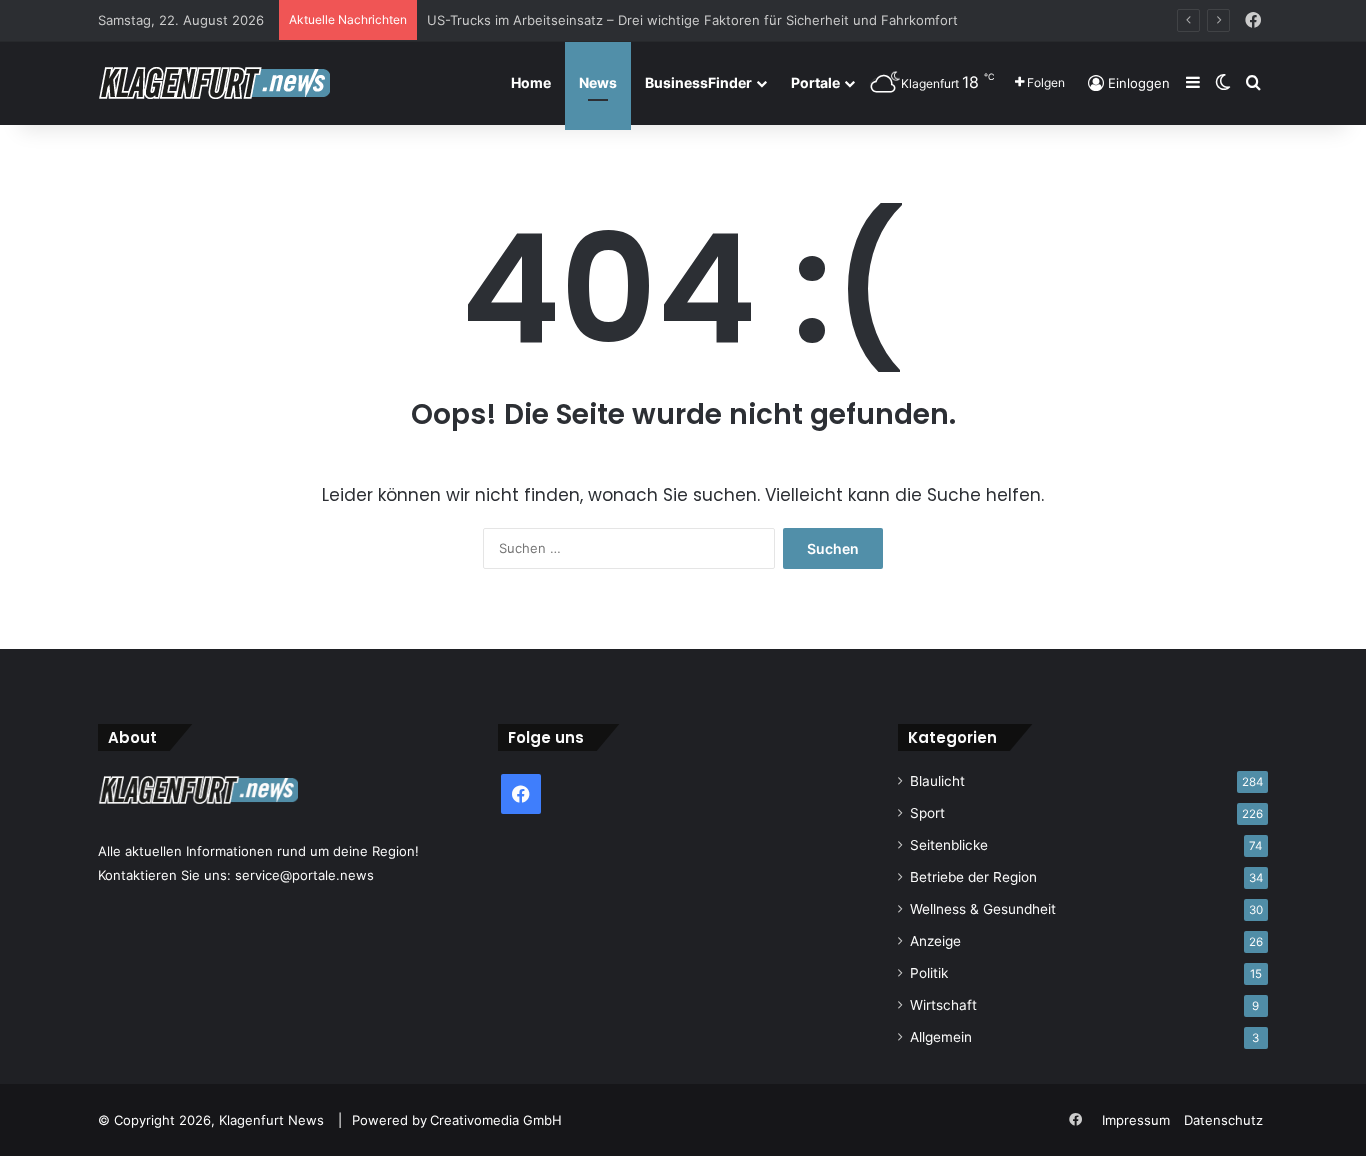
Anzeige (935, 941)
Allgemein (941, 1037)
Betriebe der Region (973, 877)
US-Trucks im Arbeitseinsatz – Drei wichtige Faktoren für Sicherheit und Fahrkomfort (692, 20)
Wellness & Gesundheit (983, 909)
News (598, 82)
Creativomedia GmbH (496, 1120)
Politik (929, 973)
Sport (927, 813)
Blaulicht (937, 781)
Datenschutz (1223, 1120)
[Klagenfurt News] (214, 83)
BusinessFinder (698, 82)
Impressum (1136, 1120)
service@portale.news (304, 875)
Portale (815, 82)
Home (531, 82)
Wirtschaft (943, 1005)
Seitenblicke (949, 845)
